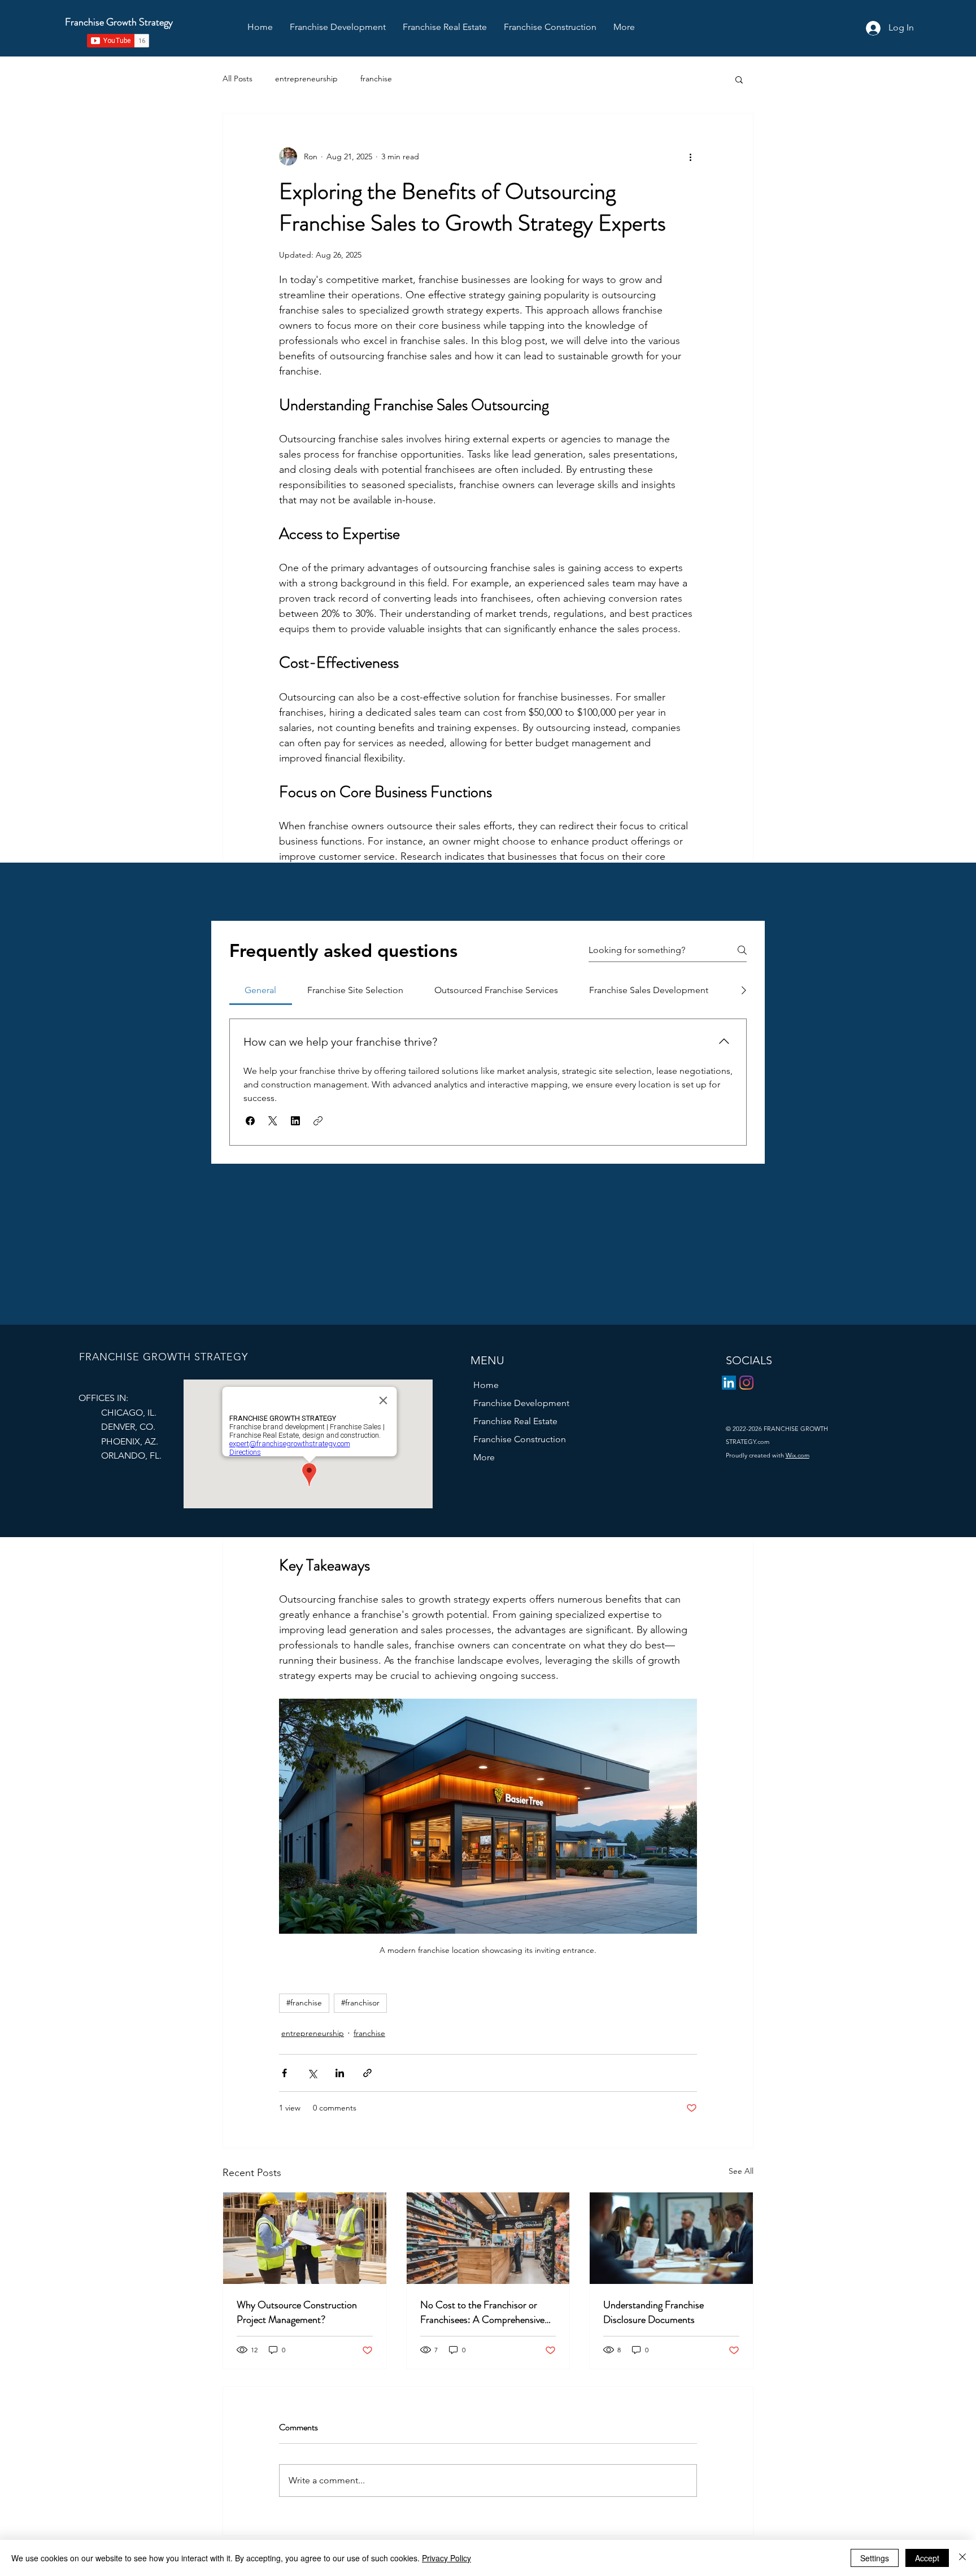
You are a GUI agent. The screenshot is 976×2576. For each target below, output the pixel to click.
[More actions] (690, 156)
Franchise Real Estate (515, 1421)
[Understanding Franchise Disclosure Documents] (671, 2238)
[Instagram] (746, 1383)
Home (486, 1385)
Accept (927, 2558)
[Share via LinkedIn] (340, 2073)
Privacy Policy (446, 2558)
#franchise (304, 2003)
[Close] (962, 2558)
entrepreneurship (306, 79)
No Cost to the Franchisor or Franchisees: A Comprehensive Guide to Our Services (482, 2312)
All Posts (238, 79)
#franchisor (360, 2003)
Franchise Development (521, 1403)
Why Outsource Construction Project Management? (297, 2312)
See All (741, 2171)
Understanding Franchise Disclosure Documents (653, 2312)
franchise (376, 79)
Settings (875, 2558)
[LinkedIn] (729, 1383)
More (484, 1457)
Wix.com (798, 1455)
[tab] (261, 990)
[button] (624, 27)
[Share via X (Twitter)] (312, 2073)
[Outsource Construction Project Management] (305, 2238)
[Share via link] (367, 2073)
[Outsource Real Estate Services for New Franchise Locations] (488, 2238)
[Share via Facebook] (284, 2073)
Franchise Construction (520, 1439)
